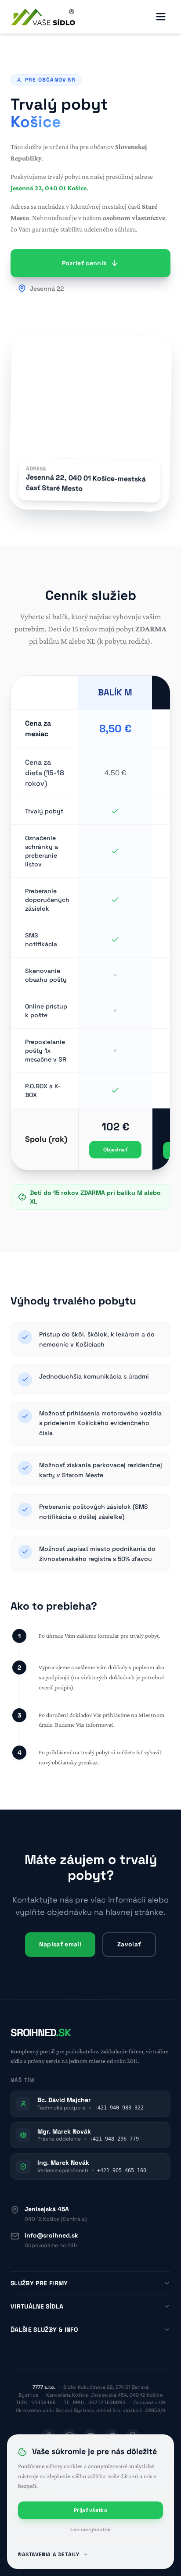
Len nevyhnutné (90, 2530)
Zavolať (129, 1944)
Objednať (115, 1150)
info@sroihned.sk (51, 2235)
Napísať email (60, 1944)
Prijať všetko (90, 2510)
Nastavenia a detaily (49, 2555)
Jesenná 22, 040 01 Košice (49, 188)
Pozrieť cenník (85, 263)
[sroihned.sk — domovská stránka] (43, 17)
